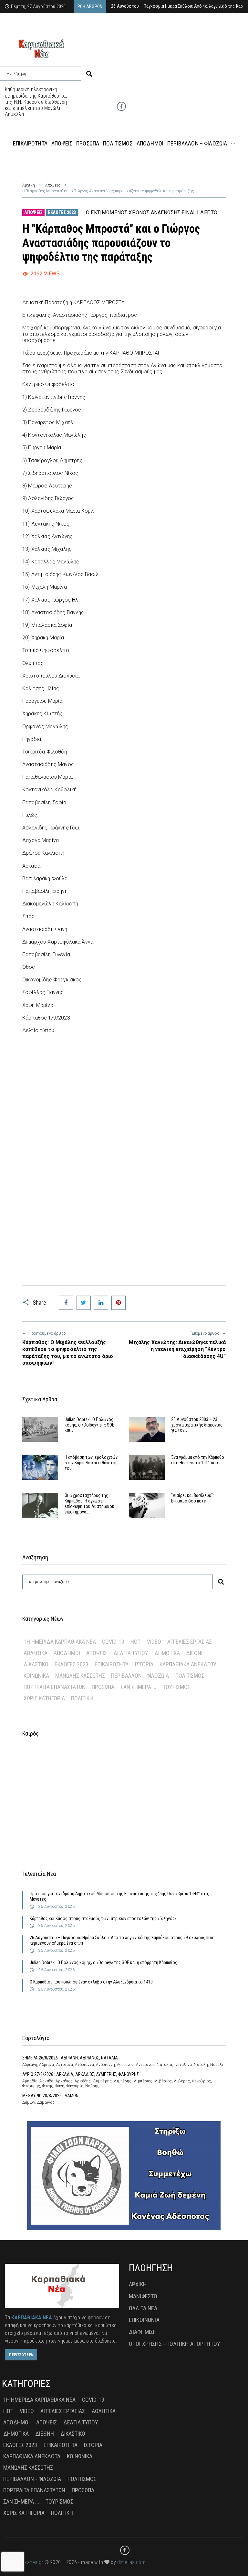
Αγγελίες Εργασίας (190, 1642)
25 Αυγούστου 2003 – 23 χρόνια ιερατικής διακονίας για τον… (197, 1425)
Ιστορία (144, 1664)
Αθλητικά (36, 1653)
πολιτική (82, 1698)
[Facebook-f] (121, 106)
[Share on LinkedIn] (101, 1303)
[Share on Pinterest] (119, 1303)
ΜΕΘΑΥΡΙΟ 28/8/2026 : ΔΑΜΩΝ (50, 2096)
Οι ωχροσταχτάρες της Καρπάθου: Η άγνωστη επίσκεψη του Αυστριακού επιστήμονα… (89, 1503)
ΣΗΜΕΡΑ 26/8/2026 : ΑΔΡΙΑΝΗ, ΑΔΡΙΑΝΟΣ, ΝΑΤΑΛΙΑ (70, 2058)
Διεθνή (195, 1653)
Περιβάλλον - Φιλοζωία (140, 1676)
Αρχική (29, 185)
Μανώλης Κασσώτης (80, 1676)
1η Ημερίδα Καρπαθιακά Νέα (60, 1642)
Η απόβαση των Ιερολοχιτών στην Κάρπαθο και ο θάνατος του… (91, 1463)
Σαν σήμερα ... (138, 1687)
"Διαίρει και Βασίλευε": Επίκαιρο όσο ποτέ (192, 1498)
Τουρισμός (177, 1687)
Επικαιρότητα (112, 1664)
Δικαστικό (36, 1664)
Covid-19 (113, 1642)
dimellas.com (131, 2562)
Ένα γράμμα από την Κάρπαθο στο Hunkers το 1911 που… (198, 1460)
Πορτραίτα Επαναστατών (55, 1687)
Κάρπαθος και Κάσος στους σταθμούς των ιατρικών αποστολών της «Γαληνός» (103, 1919)
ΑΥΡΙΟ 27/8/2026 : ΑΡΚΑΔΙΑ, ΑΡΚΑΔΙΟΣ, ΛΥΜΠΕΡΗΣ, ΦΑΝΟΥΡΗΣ (81, 2074)
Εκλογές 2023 (62, 212)
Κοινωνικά (36, 1676)
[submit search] (89, 74)
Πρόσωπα (103, 1687)
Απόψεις (53, 185)
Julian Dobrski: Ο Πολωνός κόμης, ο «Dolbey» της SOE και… (89, 1425)
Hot (135, 1642)
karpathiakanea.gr (24, 2562)
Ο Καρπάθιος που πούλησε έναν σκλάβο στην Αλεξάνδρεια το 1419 (91, 1982)
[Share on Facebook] (66, 1303)
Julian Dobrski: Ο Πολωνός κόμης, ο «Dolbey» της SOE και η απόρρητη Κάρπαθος (103, 1962)
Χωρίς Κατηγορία (44, 1698)
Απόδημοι (67, 1653)
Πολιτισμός (190, 1676)
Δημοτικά (167, 1653)
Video (154, 1642)
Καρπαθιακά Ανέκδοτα (188, 1664)
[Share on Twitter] (84, 1303)
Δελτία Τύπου (131, 1653)
